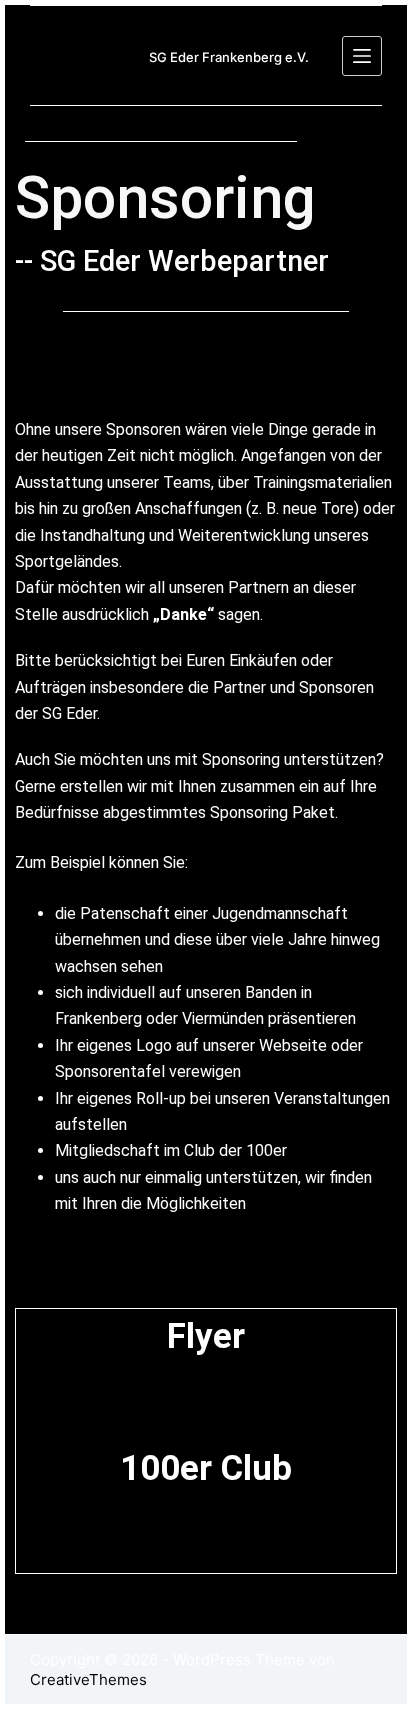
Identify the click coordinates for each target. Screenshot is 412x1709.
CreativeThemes (88, 1679)
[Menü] (362, 56)
